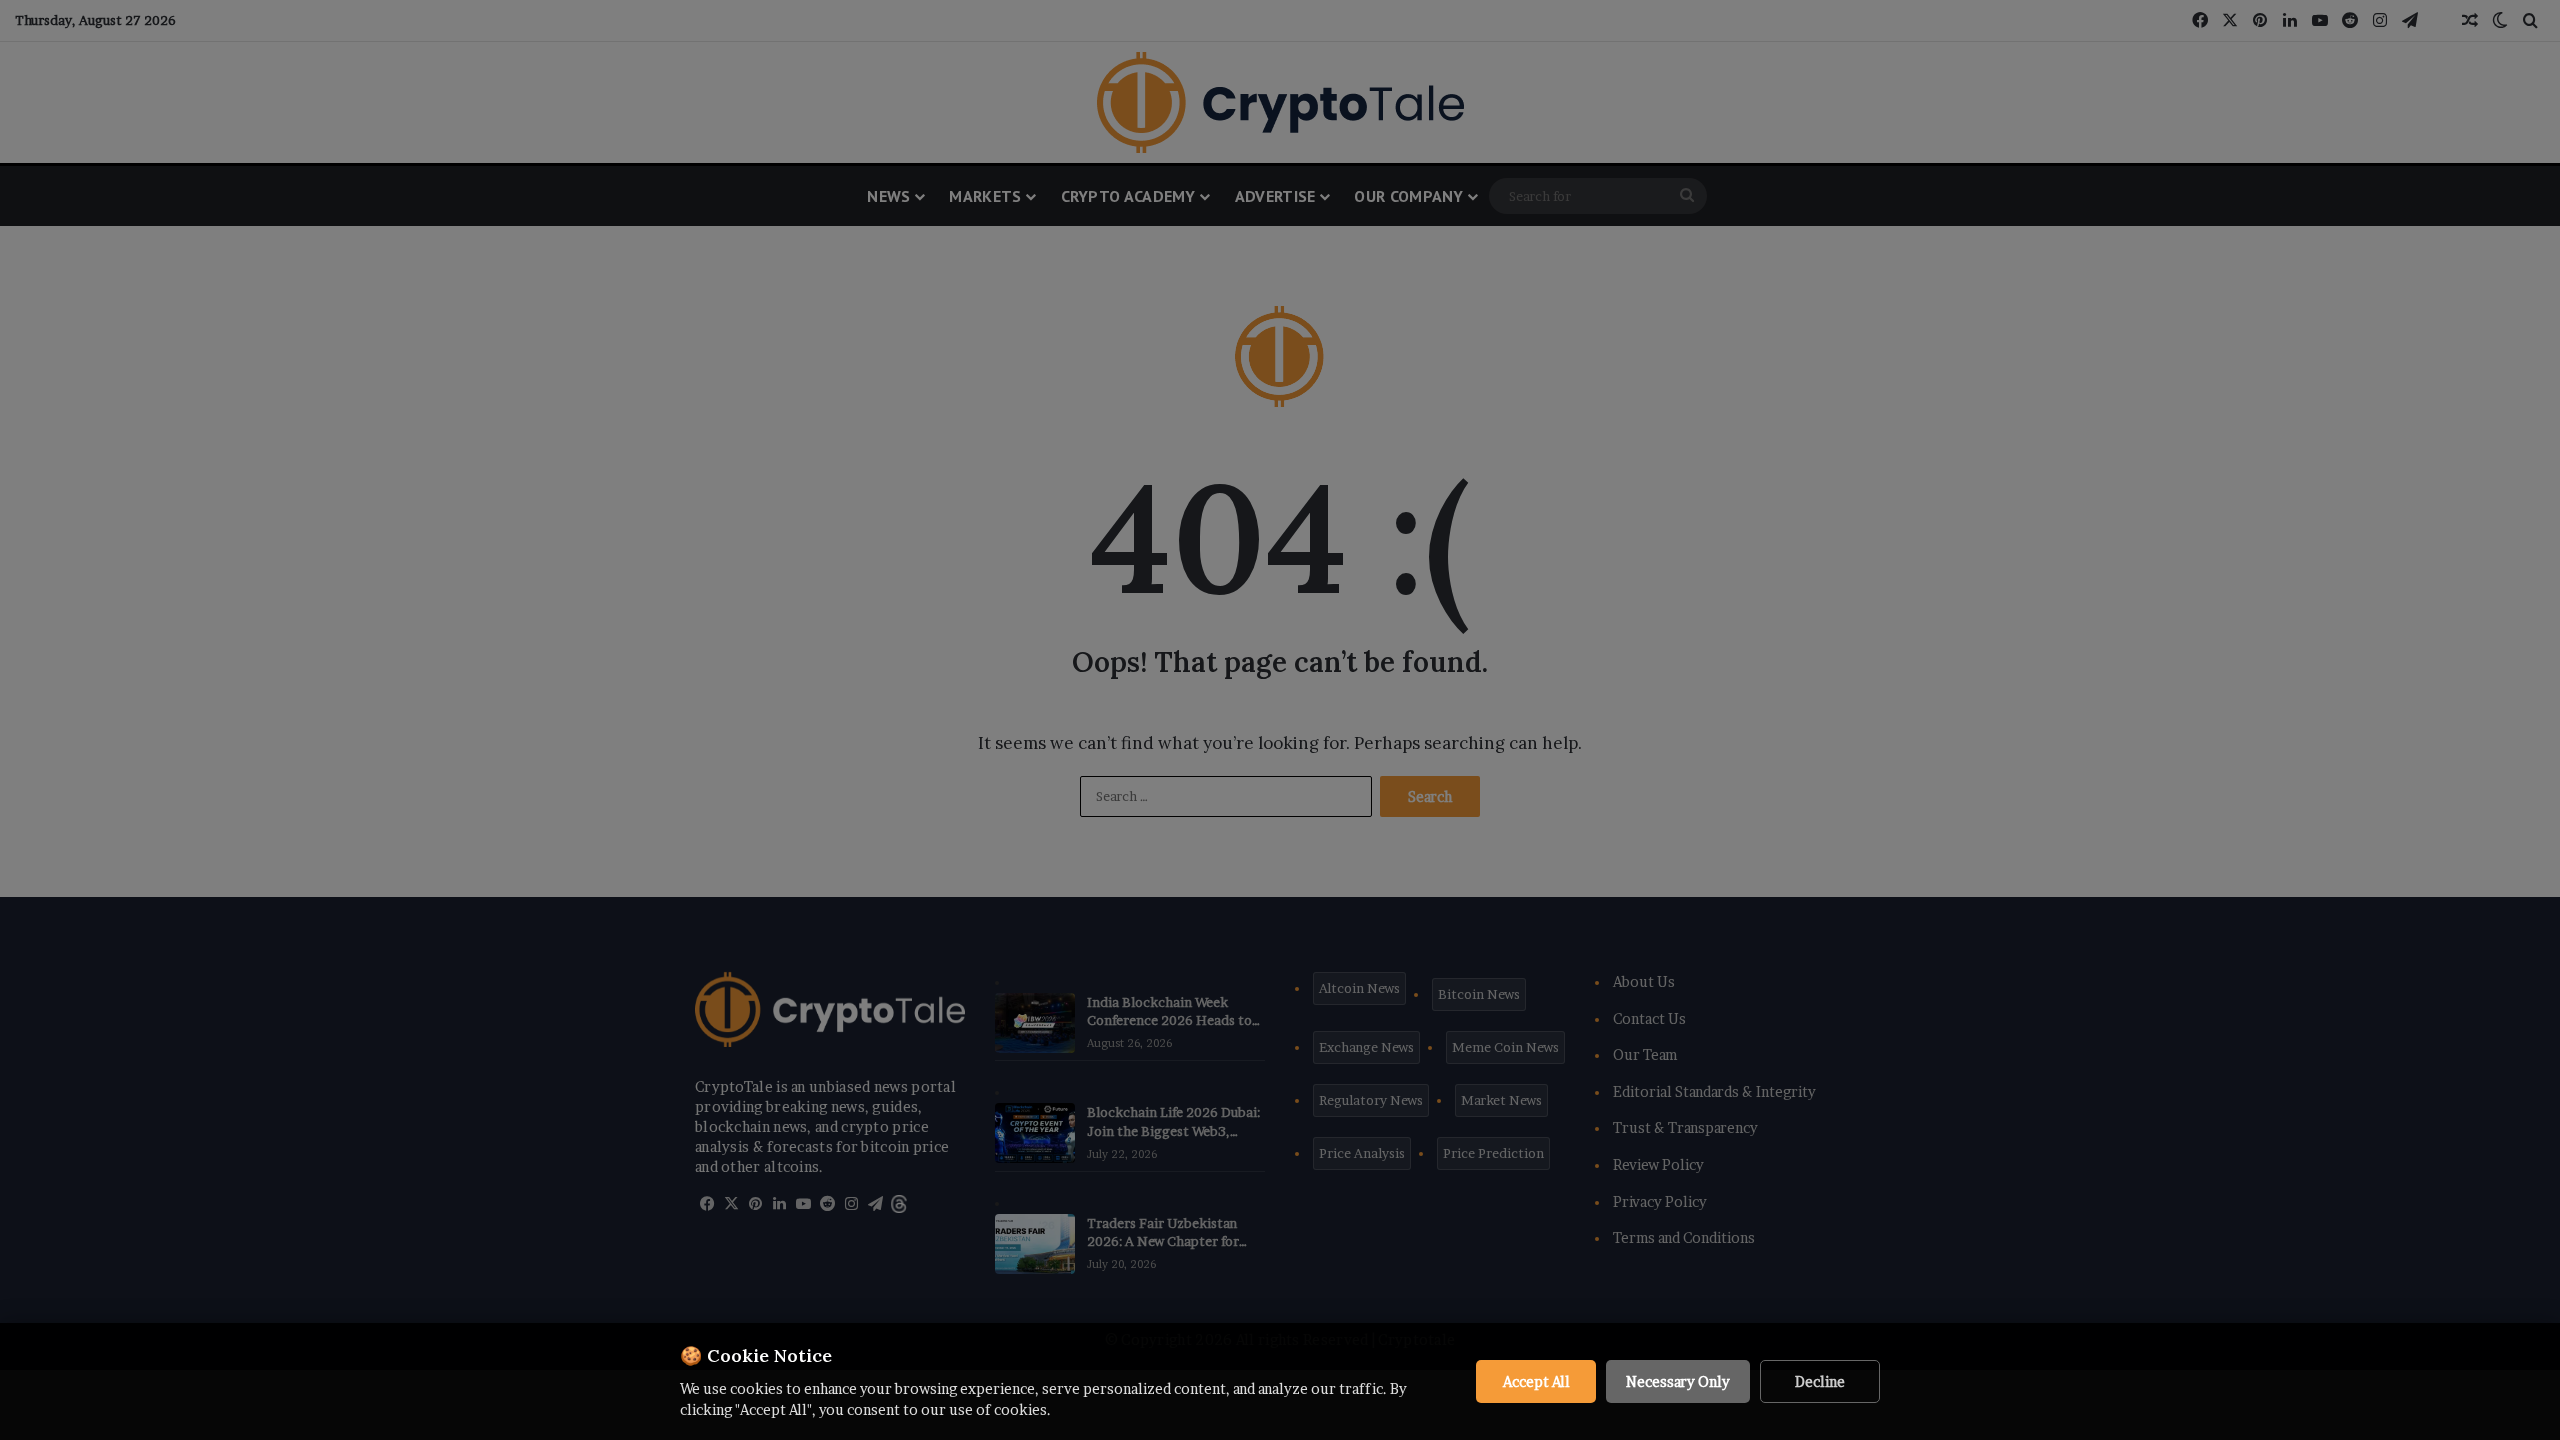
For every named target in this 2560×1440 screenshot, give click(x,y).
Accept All (1536, 1381)
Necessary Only (1678, 1381)
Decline (1820, 1381)
